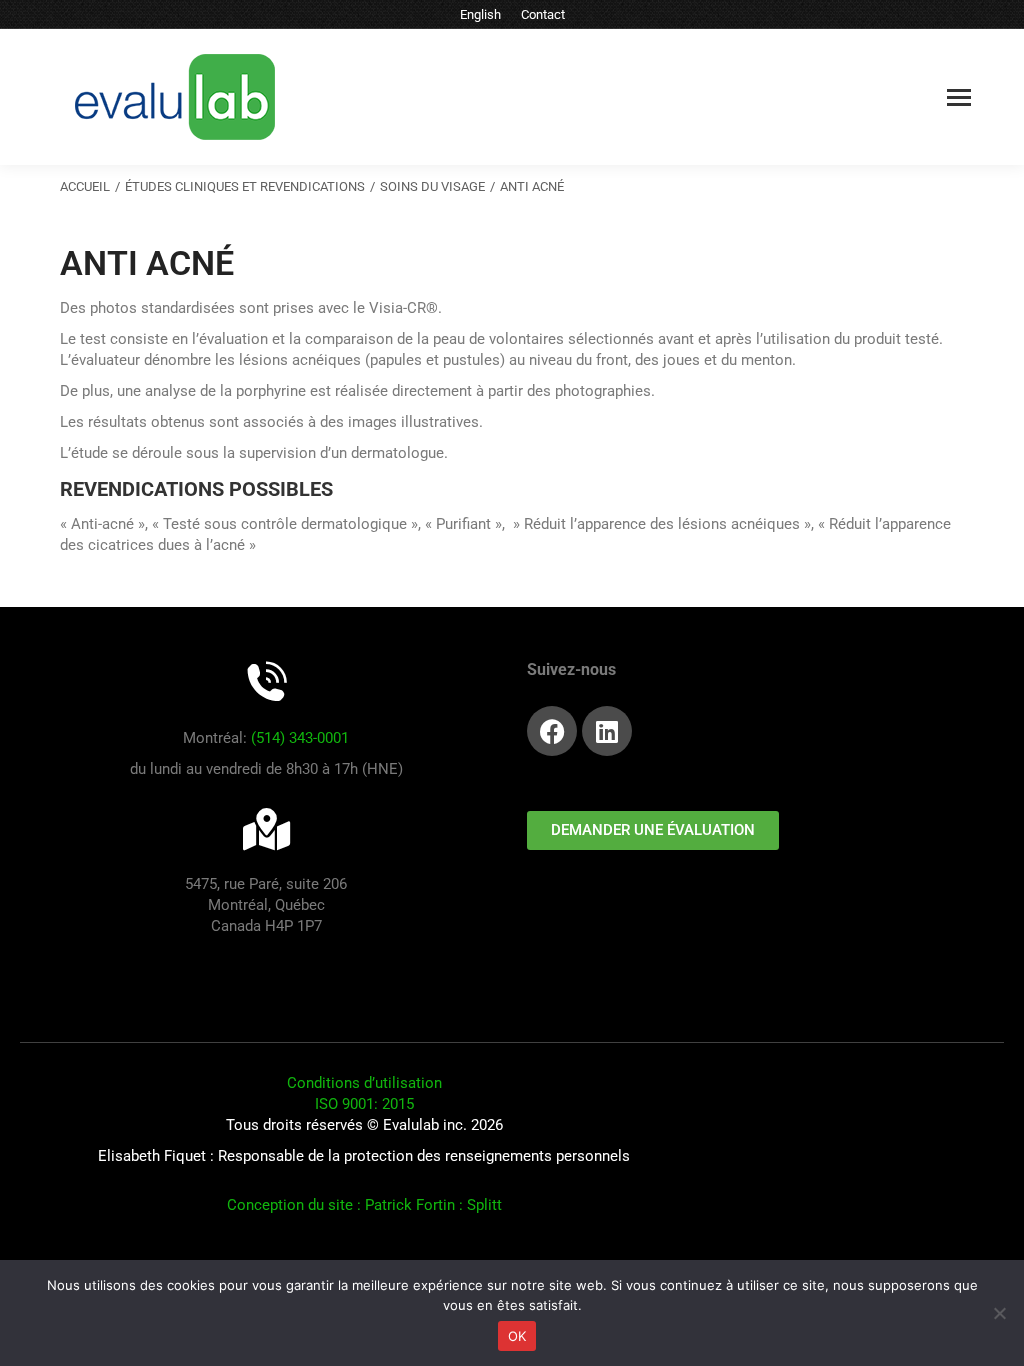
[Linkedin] (607, 731)
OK (517, 1336)
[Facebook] (552, 731)
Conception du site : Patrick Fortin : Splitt (364, 1205)
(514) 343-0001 (300, 738)
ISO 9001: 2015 (364, 1104)
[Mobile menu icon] (959, 97)
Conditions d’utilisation (364, 1083)
